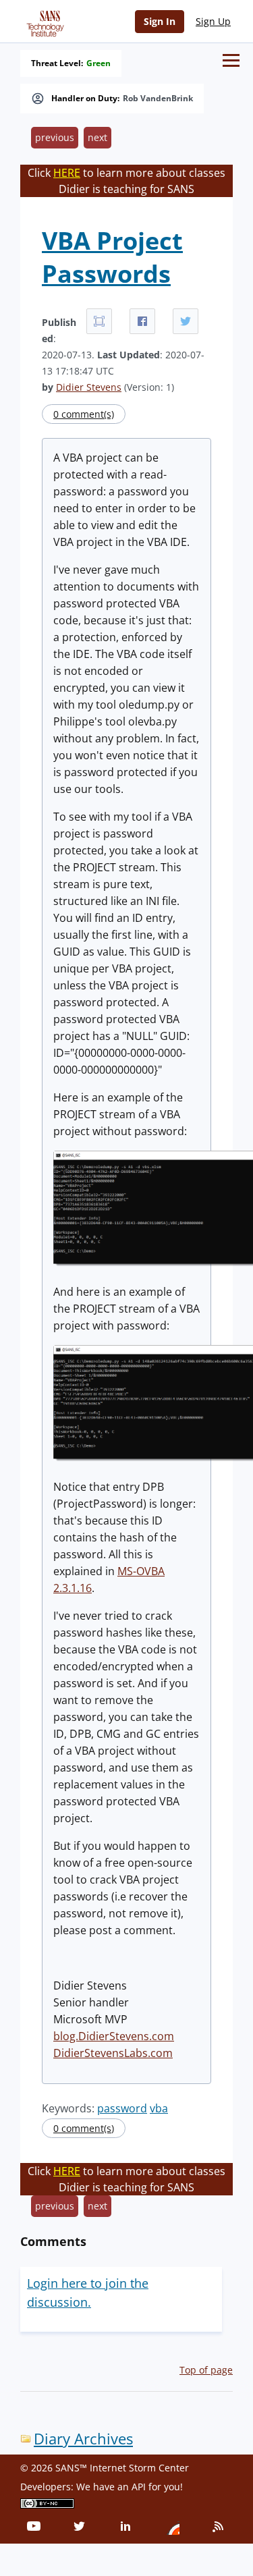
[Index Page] (43, 21)
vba (159, 2108)
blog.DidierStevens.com (114, 2036)
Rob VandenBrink (158, 99)
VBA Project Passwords (112, 257)
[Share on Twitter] (186, 321)
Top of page (206, 2370)
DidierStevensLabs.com (113, 2053)
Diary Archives (83, 2439)
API (139, 2487)
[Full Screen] (99, 321)
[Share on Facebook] (142, 321)
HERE (67, 173)
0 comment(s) (84, 414)
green (99, 63)
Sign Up (213, 21)
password (122, 2108)
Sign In (160, 21)
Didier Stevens (89, 387)
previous (55, 137)
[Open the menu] (231, 60)
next (97, 137)
